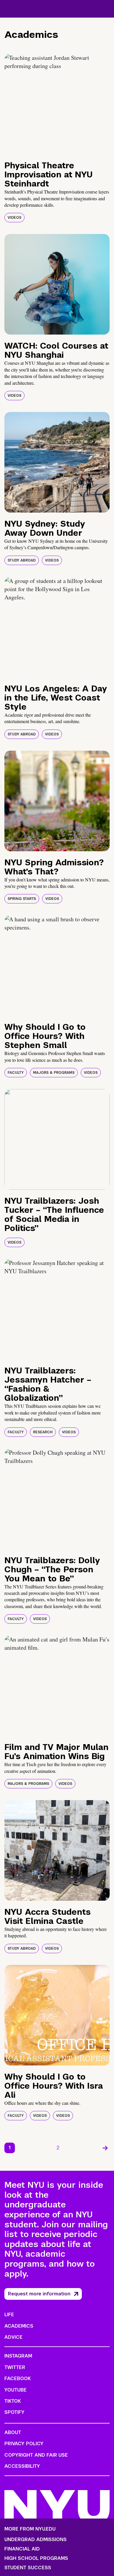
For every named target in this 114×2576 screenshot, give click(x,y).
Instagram (18, 2356)
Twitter (15, 2367)
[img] (57, 104)
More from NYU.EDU (30, 2529)
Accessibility (22, 2466)
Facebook (18, 2379)
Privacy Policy (24, 2444)
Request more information (39, 2294)
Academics (19, 2326)
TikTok (13, 2401)
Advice (13, 2337)
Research (43, 1432)
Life (9, 2315)
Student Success (28, 2568)
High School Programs (36, 2558)
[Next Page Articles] (105, 2148)
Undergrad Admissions (36, 2540)
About (13, 2432)
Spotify (14, 2412)
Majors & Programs (54, 1073)
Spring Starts (22, 899)
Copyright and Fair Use (36, 2455)
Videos (14, 218)
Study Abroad (22, 560)
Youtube (15, 2390)
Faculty (16, 1073)
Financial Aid (22, 2549)
